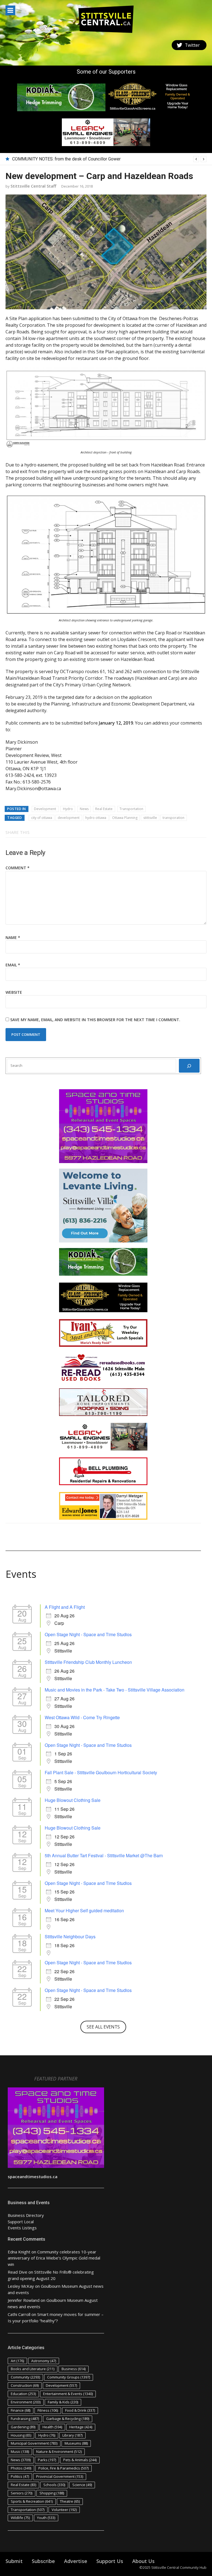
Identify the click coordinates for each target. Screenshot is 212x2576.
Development (45, 809)
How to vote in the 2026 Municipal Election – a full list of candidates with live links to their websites (108, 159)
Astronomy (44, 2361)
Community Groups (69, 2377)
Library (72, 2435)
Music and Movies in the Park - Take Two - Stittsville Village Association (115, 1690)
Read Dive (18, 2272)
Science (82, 2485)
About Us (143, 2561)
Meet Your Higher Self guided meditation (84, 1910)
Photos (21, 2468)
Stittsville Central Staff (33, 186)
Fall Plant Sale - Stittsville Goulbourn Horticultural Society (101, 1772)
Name (13, 937)
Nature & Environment (59, 2452)
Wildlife (20, 2518)
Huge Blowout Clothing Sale (73, 1800)
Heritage (81, 2427)
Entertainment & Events (68, 2394)
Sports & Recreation (32, 2501)
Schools (54, 2485)
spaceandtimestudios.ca (33, 2177)
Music (20, 2452)
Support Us (110, 2561)
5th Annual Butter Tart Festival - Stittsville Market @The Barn (104, 1855)
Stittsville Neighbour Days (70, 1936)
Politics (20, 2476)
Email (13, 965)
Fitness (48, 2410)
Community (25, 2377)
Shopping (52, 2493)
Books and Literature (33, 2369)
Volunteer (64, 2510)
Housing (21, 2435)
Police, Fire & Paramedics (63, 2468)
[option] (109, 159)
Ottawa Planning (125, 818)
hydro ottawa (96, 818)
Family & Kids (63, 2402)
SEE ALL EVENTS (103, 2027)
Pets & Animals (80, 2460)
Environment (26, 2402)
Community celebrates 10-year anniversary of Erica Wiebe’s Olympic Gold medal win (54, 2258)
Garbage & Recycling (68, 2419)
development (69, 818)
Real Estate (104, 809)
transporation (173, 818)
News (84, 809)
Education (23, 2394)
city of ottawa (42, 818)
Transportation (131, 809)
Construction (25, 2385)
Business (74, 2369)
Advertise (76, 2561)
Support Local (21, 2222)
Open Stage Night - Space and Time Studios (88, 1634)
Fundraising (25, 2419)
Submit (14, 2561)
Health (52, 2427)
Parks (47, 2460)
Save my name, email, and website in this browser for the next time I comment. (95, 1020)
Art (17, 2361)
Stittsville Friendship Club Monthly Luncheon (88, 1662)
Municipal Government (34, 2443)
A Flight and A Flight (65, 1607)
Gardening (23, 2427)
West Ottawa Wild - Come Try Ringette (82, 1717)
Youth (46, 2518)
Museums (76, 2443)
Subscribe (43, 2561)
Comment (18, 868)
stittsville (150, 818)
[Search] (189, 1066)
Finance (21, 2410)
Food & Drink (80, 2410)
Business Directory (26, 2215)
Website (14, 992)
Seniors (22, 2493)
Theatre (70, 2501)
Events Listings (22, 2228)
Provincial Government (60, 2476)
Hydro (68, 809)
